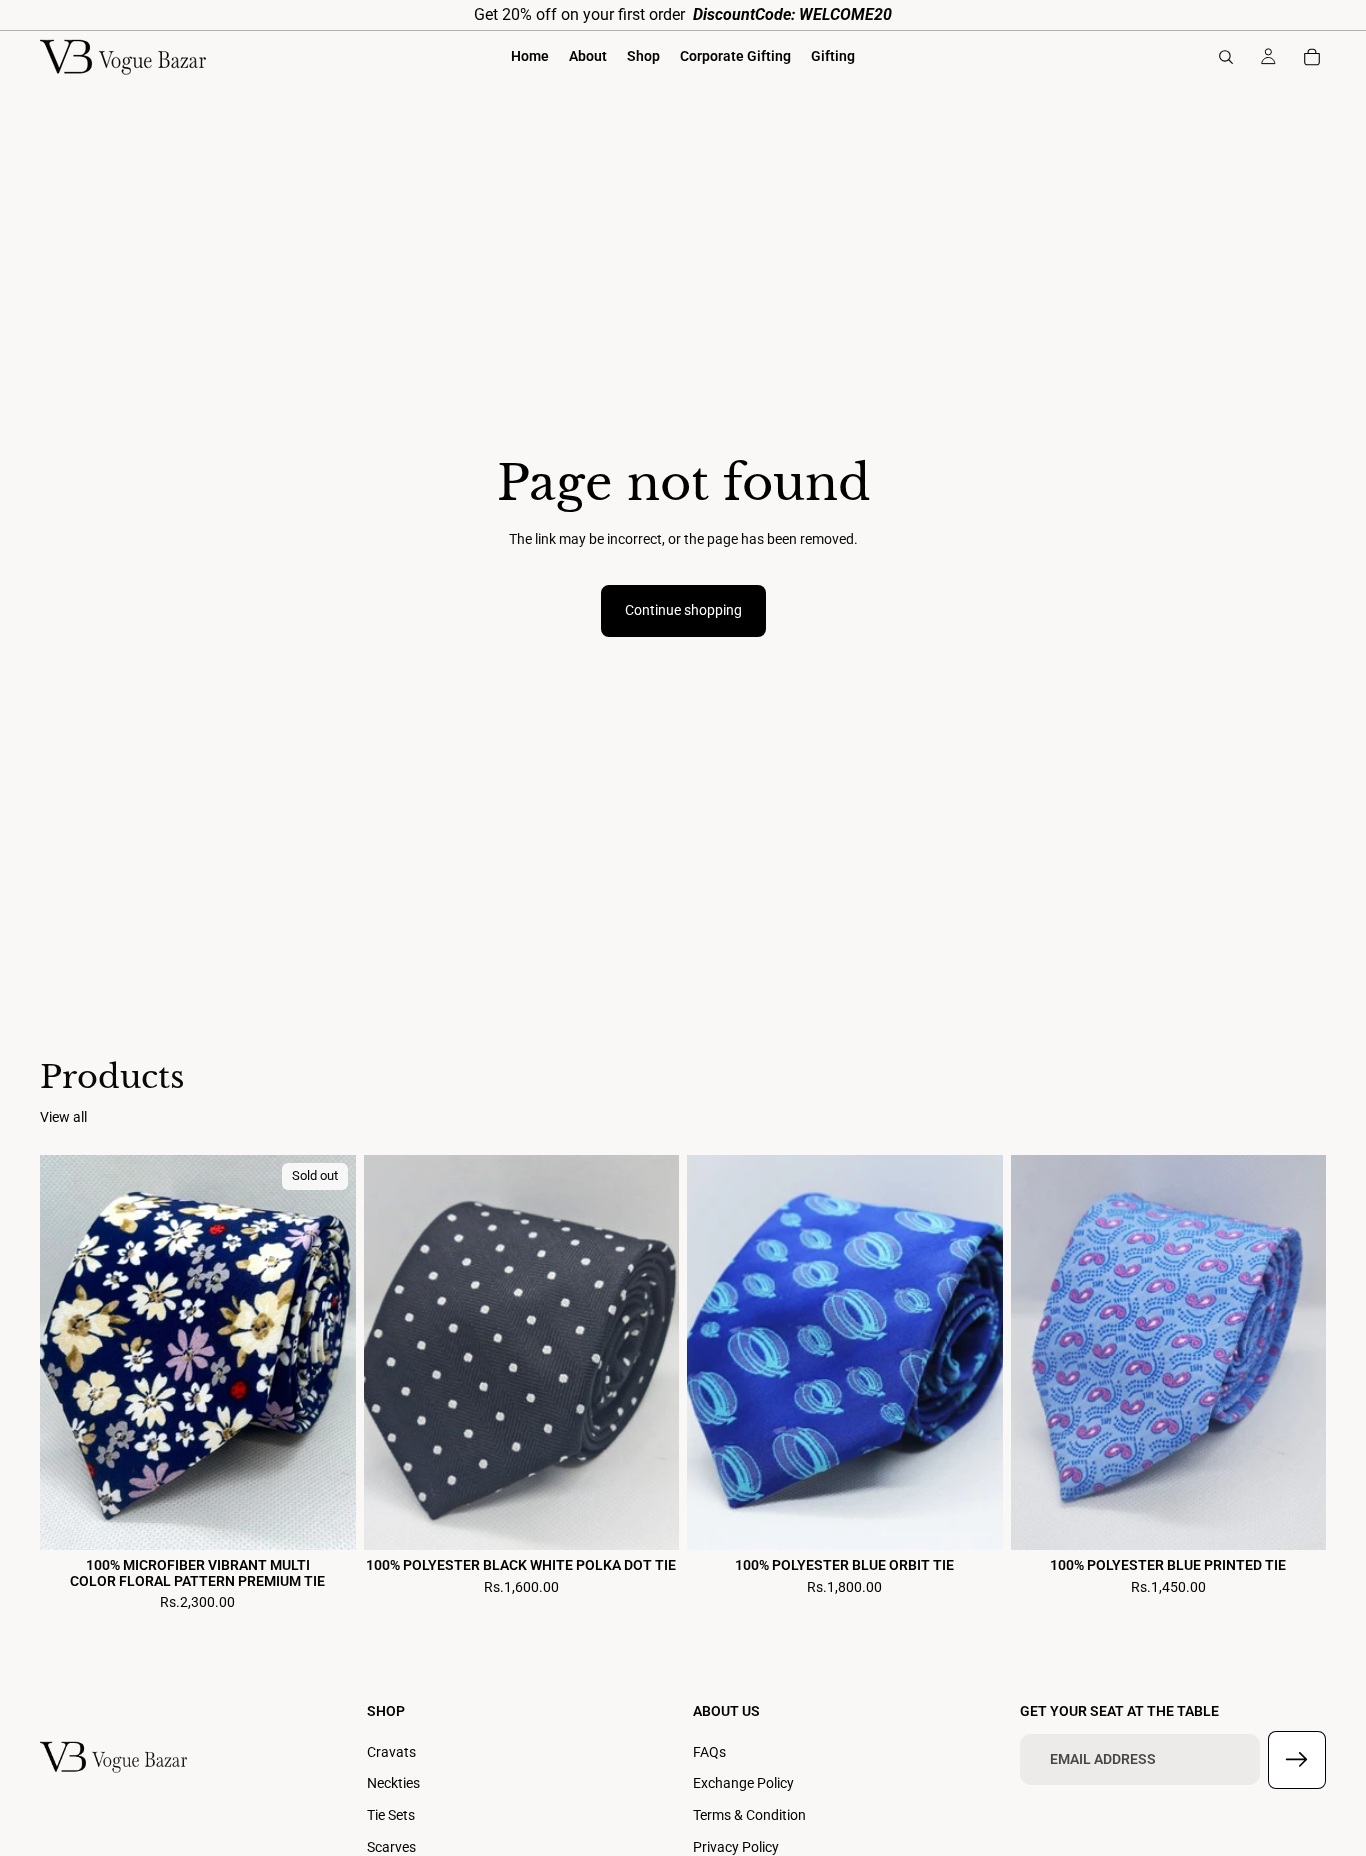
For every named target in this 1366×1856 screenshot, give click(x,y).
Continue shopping (683, 610)
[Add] (648, 1520)
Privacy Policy (736, 1846)
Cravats (391, 1752)
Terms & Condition (749, 1815)
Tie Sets (391, 1815)
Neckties (393, 1783)
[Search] (1226, 57)
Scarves (391, 1846)
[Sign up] (1297, 1760)
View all (63, 1117)
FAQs (709, 1752)
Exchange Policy (743, 1783)
